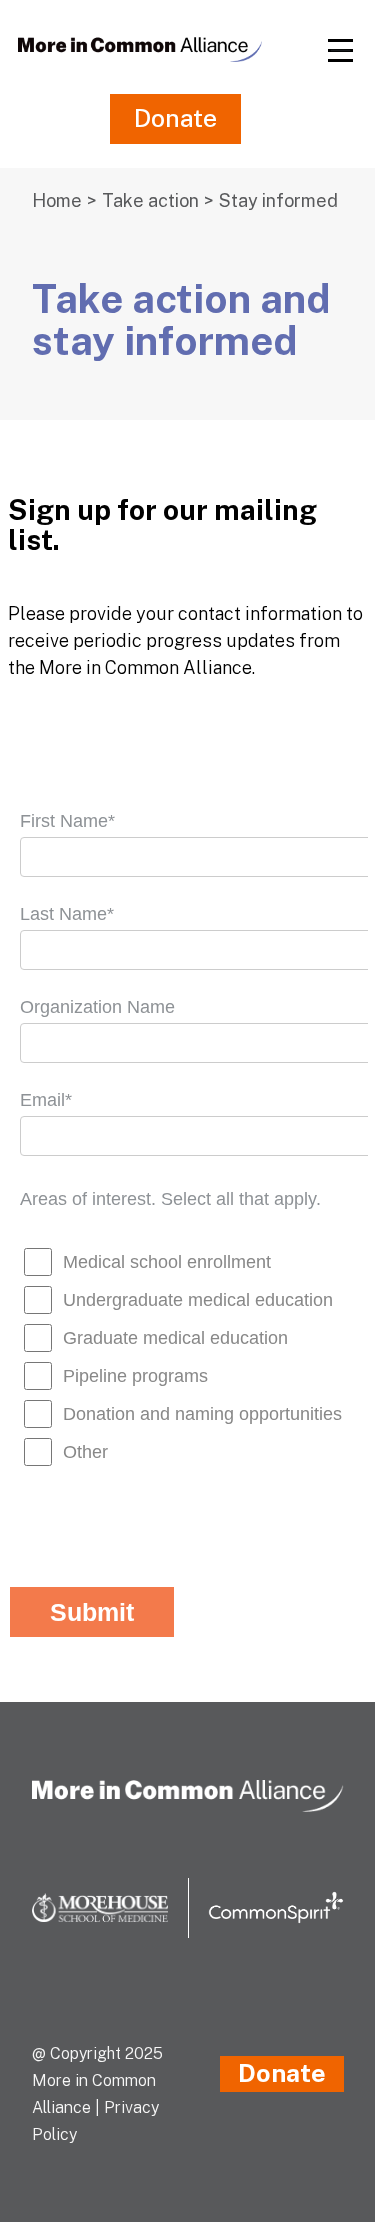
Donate (175, 118)
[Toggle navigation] (340, 49)
